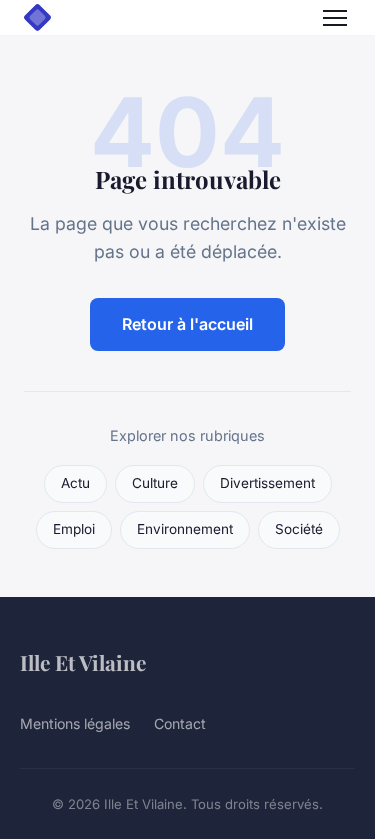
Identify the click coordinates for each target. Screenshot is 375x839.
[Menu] (335, 18)
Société (299, 529)
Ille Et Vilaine (83, 662)
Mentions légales (75, 723)
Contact (180, 723)
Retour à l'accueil (187, 324)
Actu (75, 483)
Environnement (185, 529)
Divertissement (267, 483)
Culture (155, 483)
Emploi (74, 529)
